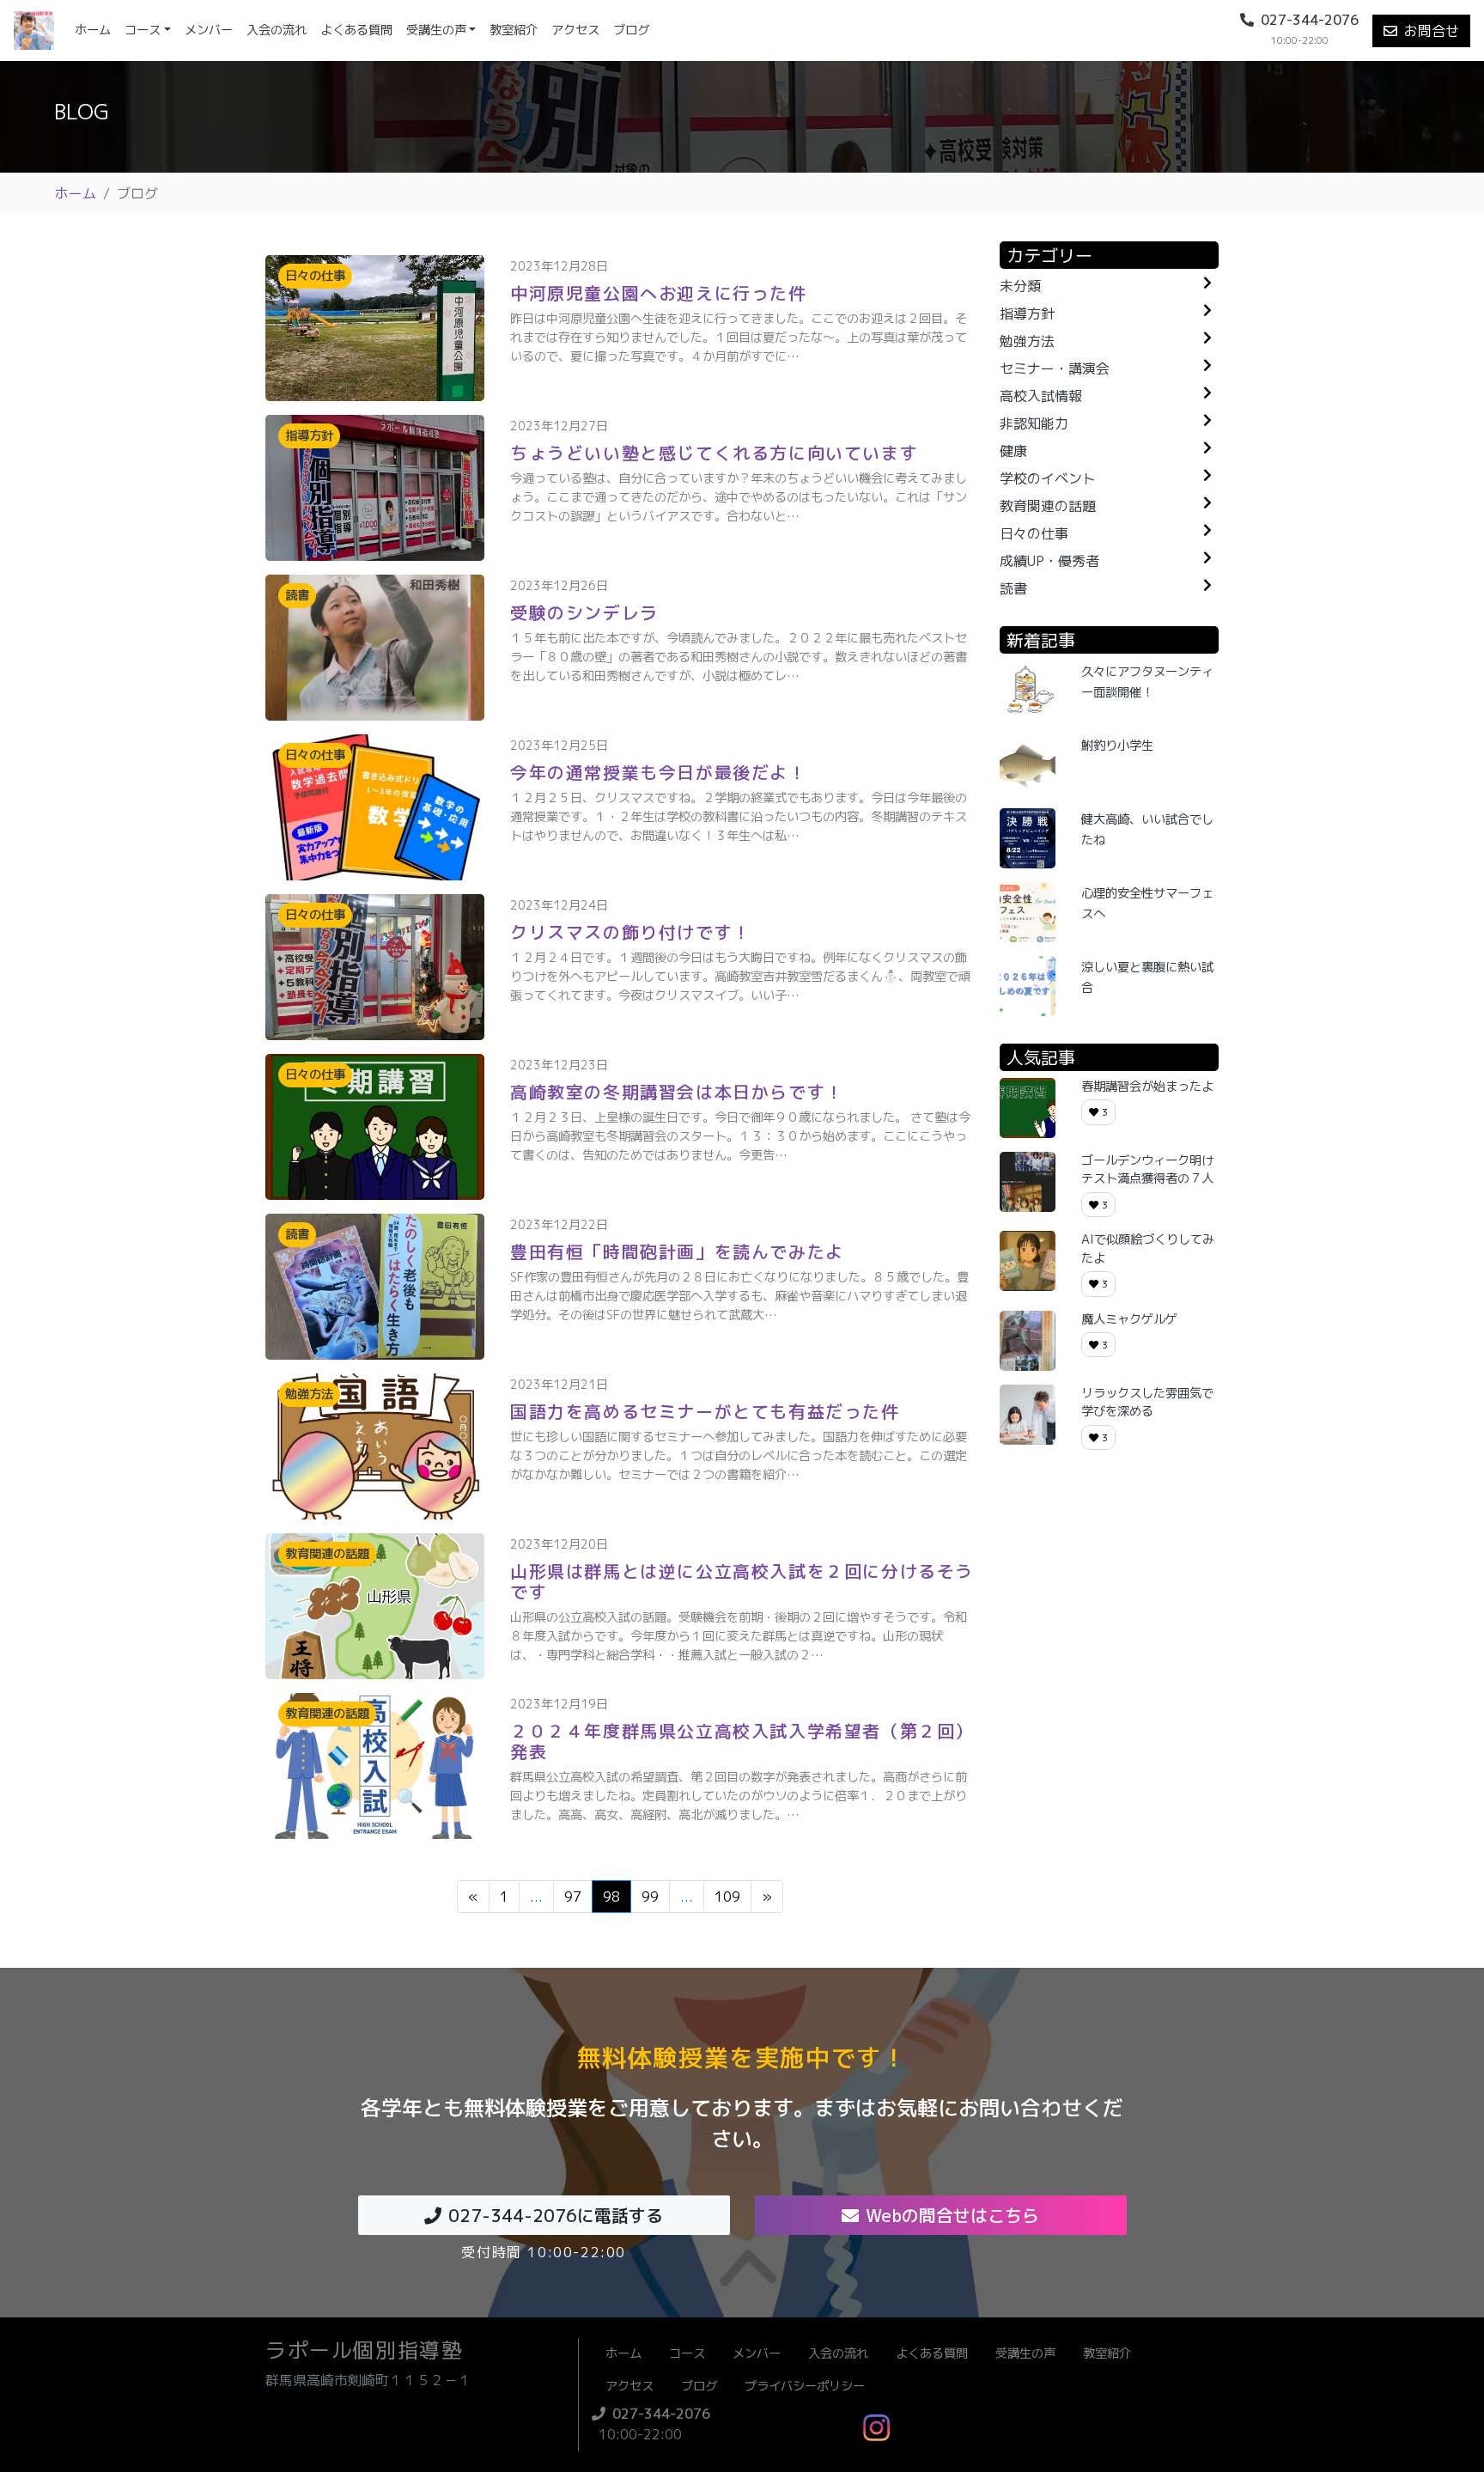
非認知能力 (1034, 423)
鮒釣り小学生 (1117, 746)
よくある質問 (356, 30)
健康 (1013, 451)
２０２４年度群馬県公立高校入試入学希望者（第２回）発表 (742, 1741)
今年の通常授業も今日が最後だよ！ (659, 772)
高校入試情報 (1041, 396)
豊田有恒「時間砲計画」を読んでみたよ (677, 1251)
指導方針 (1027, 314)
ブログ (631, 30)
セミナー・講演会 (1055, 368)
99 (650, 1897)
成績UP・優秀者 (1049, 561)
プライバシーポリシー (805, 2386)
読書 (1013, 588)
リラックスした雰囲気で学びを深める (1147, 1403)
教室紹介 (514, 30)
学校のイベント (1048, 478)
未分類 (1020, 286)
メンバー (209, 30)
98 (611, 1897)
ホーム (96, 30)
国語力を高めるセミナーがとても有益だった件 (705, 1411)
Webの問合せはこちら (952, 2215)
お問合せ (1432, 31)
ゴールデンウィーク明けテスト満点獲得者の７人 (1147, 1170)
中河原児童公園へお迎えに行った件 (659, 293)
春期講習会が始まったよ (1147, 1087)
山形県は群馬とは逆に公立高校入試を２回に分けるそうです (742, 1581)
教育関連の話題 (1048, 506)
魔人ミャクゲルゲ (1129, 1319)
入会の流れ (277, 30)
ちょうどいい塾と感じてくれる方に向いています (714, 453)
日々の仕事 (1034, 533)
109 (727, 1897)
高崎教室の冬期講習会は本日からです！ (677, 1092)
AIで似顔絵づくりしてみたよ (1148, 1249)
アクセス (575, 30)
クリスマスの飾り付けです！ (631, 932)
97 (573, 1897)
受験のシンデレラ (584, 612)
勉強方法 (1027, 341)
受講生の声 (436, 30)
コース (143, 30)
